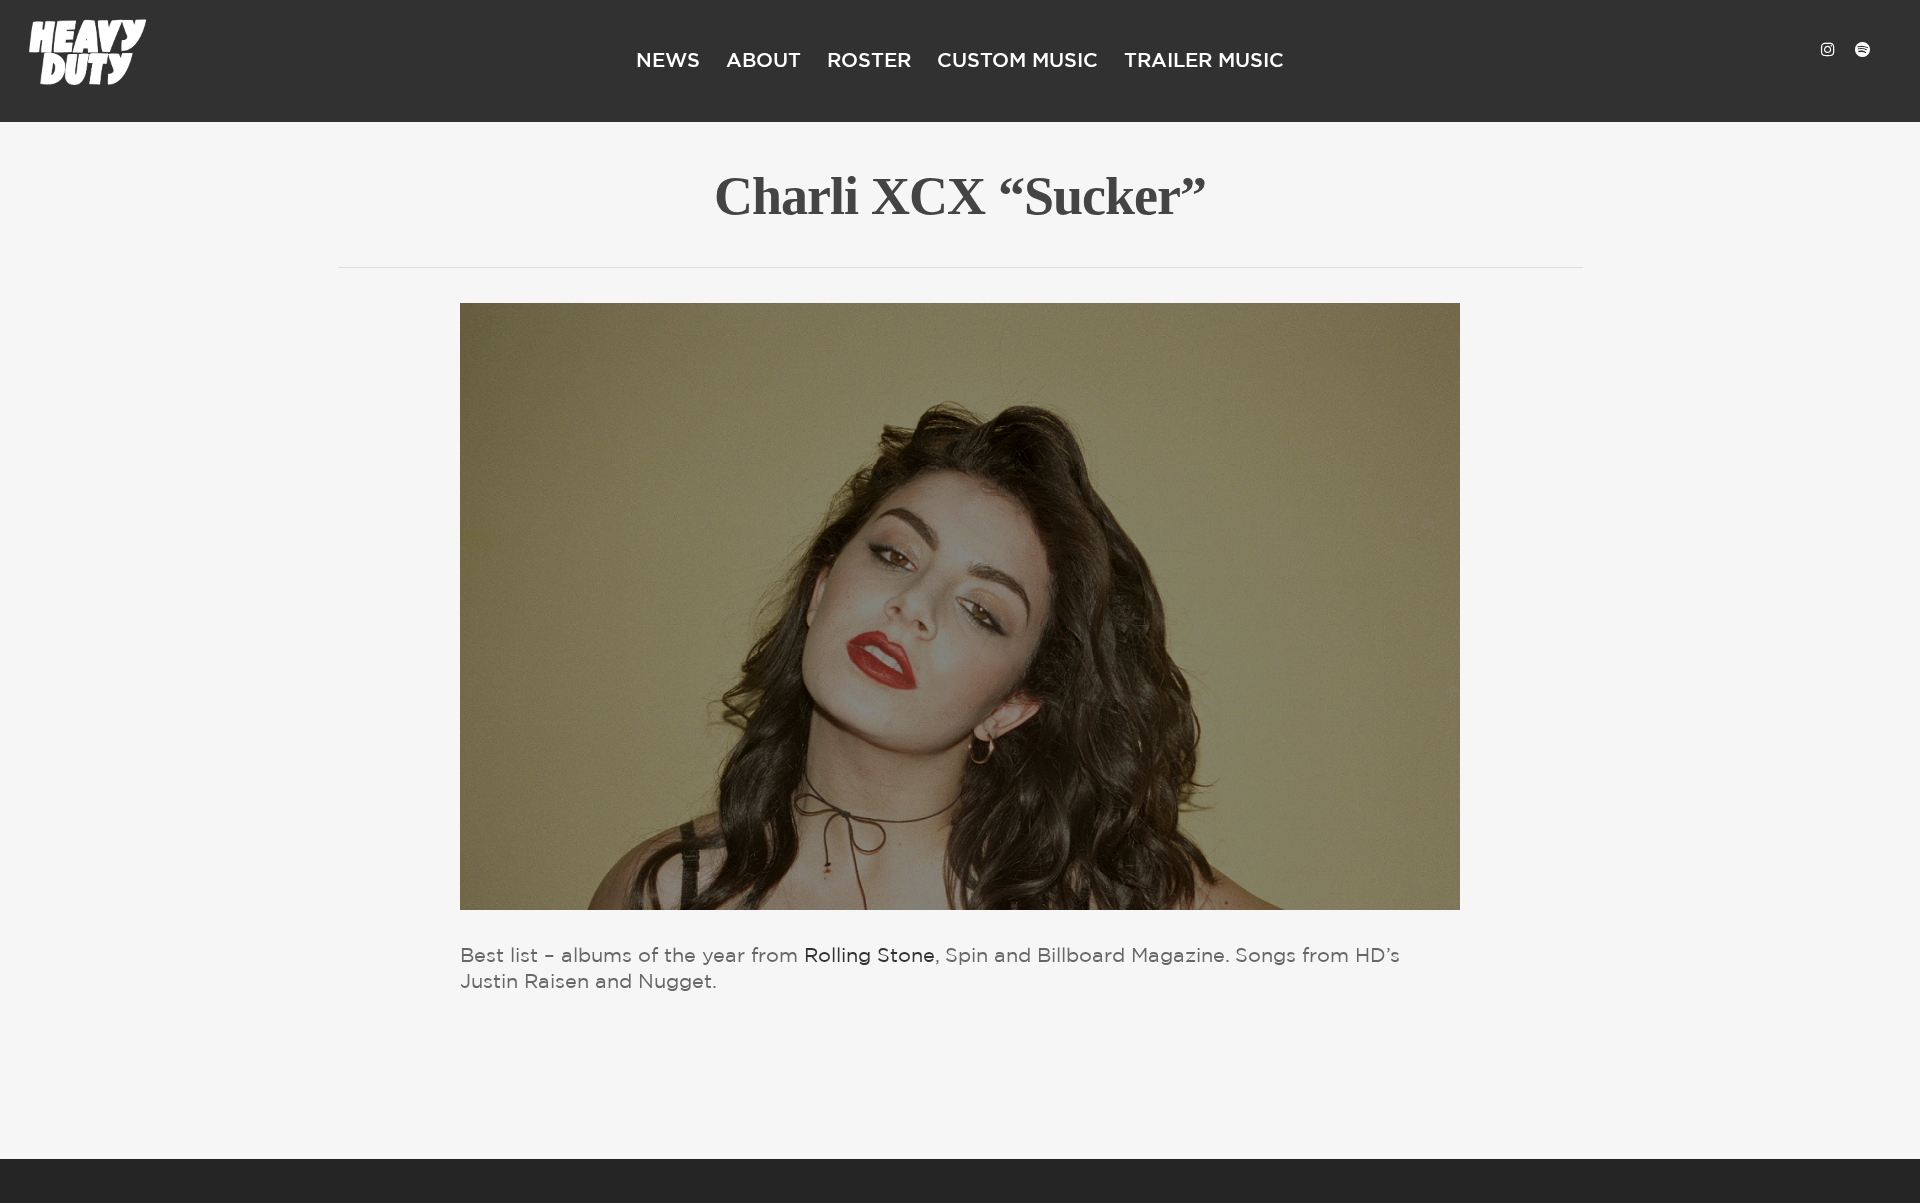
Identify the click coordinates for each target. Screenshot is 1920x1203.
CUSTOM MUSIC (1017, 61)
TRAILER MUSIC (1204, 61)
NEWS (668, 61)
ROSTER (869, 61)
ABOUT (763, 61)
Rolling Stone (869, 956)
